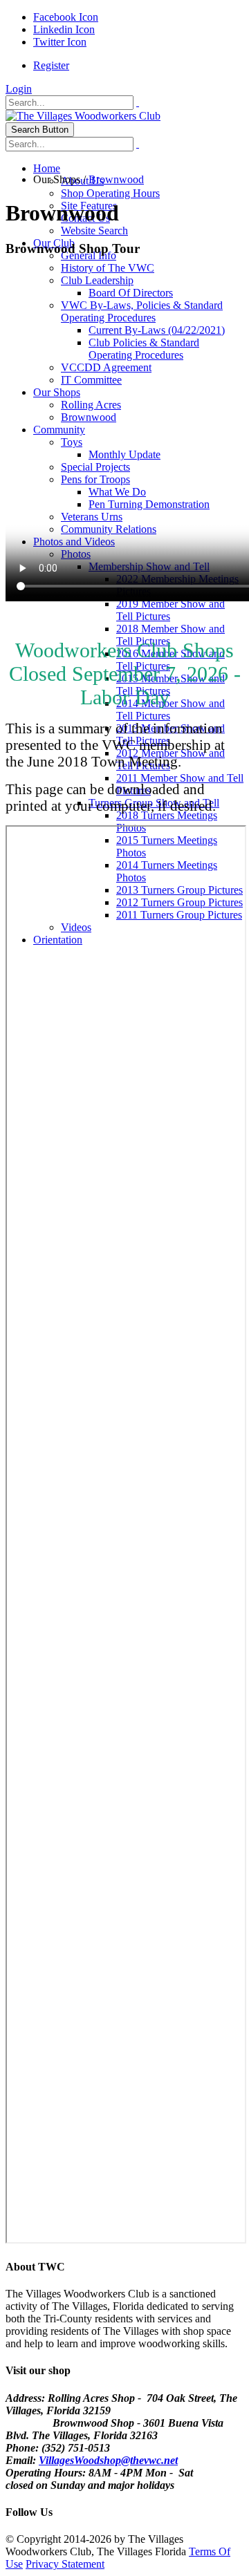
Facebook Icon (66, 17)
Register (51, 65)
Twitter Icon (60, 42)
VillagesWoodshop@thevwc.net (108, 2460)
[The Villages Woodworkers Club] (83, 116)
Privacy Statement (65, 2564)
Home (47, 168)
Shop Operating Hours (110, 193)
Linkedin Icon (64, 29)
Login (19, 89)
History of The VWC (108, 268)
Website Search (94, 231)
